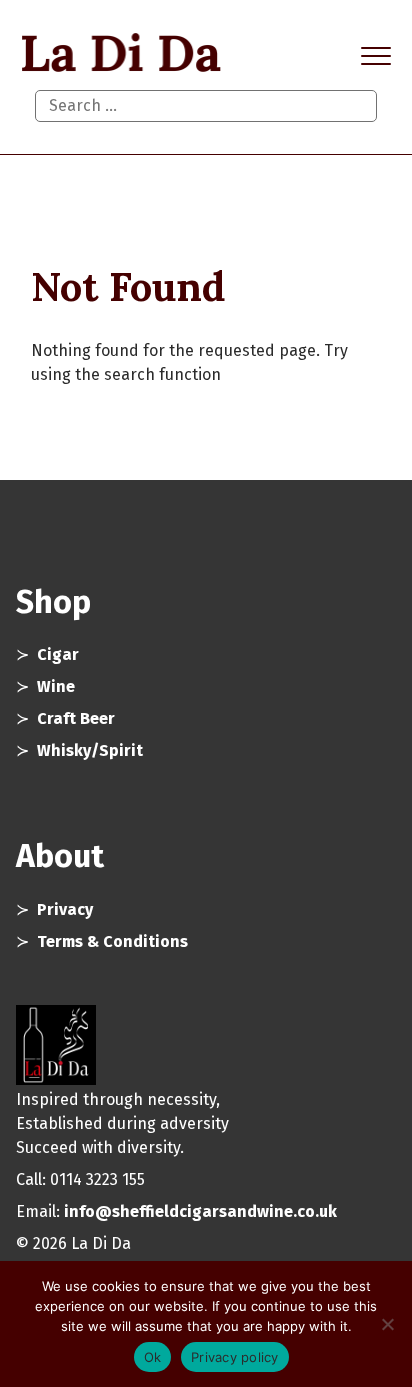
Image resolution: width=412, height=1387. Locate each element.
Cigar (58, 654)
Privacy (65, 909)
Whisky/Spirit (90, 750)
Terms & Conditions (112, 941)
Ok (153, 1357)
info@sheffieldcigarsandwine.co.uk (200, 1211)
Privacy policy (235, 1357)
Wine (56, 686)
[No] (387, 1324)
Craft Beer (76, 718)
